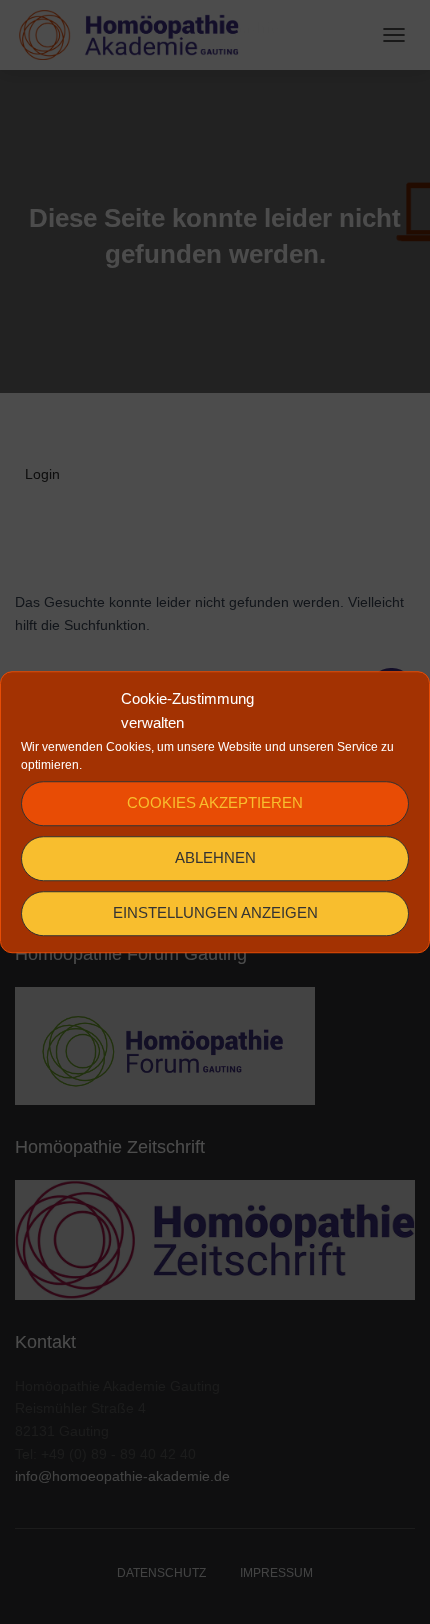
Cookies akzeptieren (215, 802)
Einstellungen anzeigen (215, 912)
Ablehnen (215, 857)
